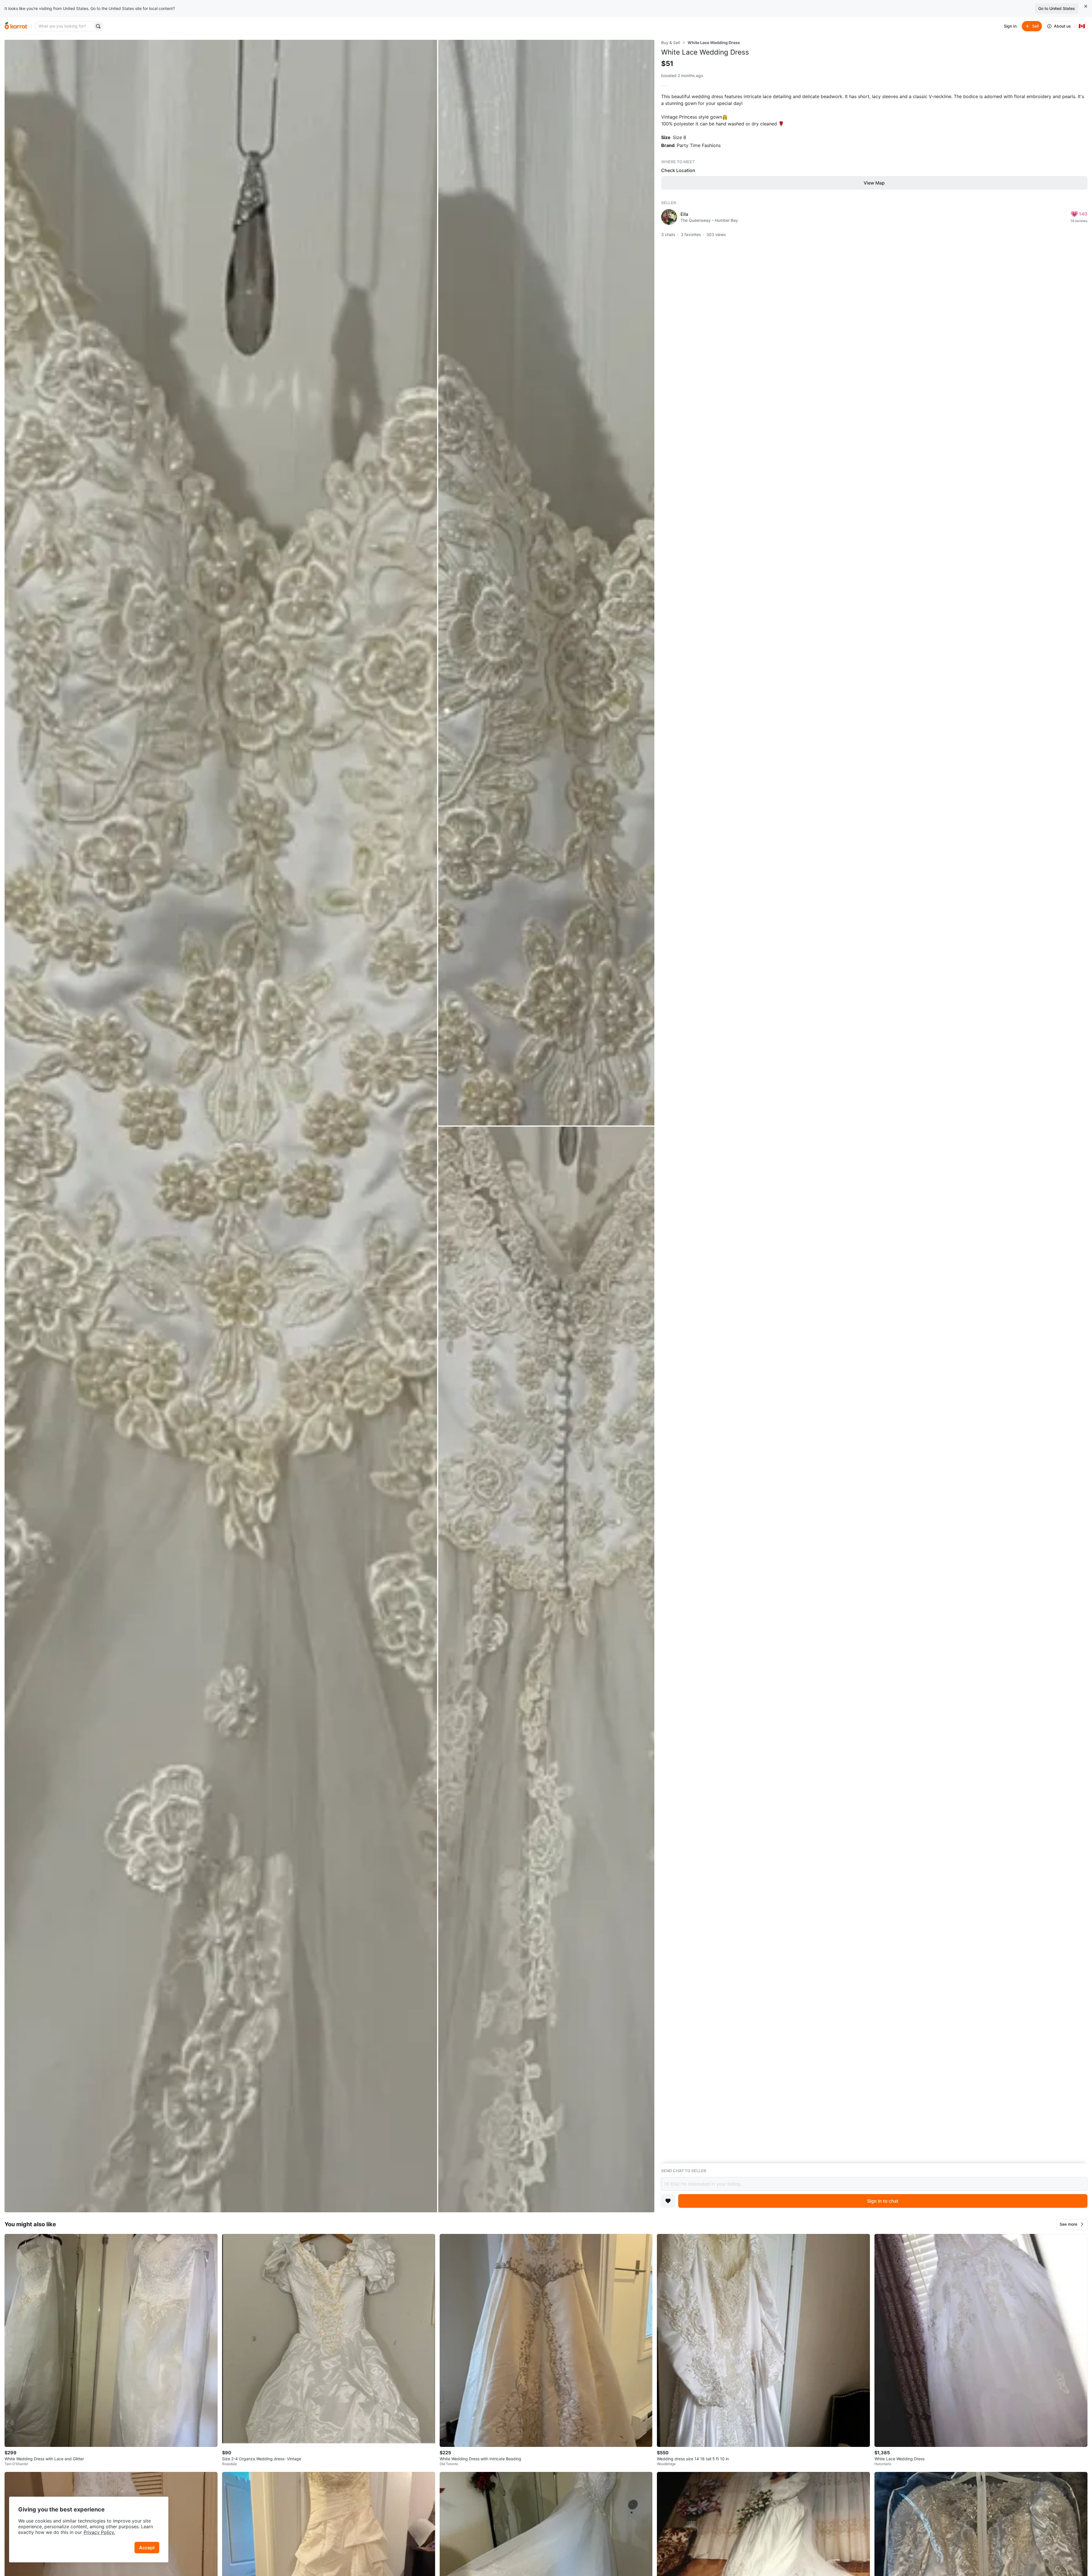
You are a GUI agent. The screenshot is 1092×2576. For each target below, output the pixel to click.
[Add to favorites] (668, 2201)
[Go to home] (16, 26)
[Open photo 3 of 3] (546, 1669)
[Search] (98, 26)
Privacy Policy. (99, 2532)
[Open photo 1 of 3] (221, 1126)
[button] (1072, 2224)
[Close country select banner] (1086, 6)
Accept (147, 2548)
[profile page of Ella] (669, 217)
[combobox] (65, 26)
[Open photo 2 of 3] (546, 583)
